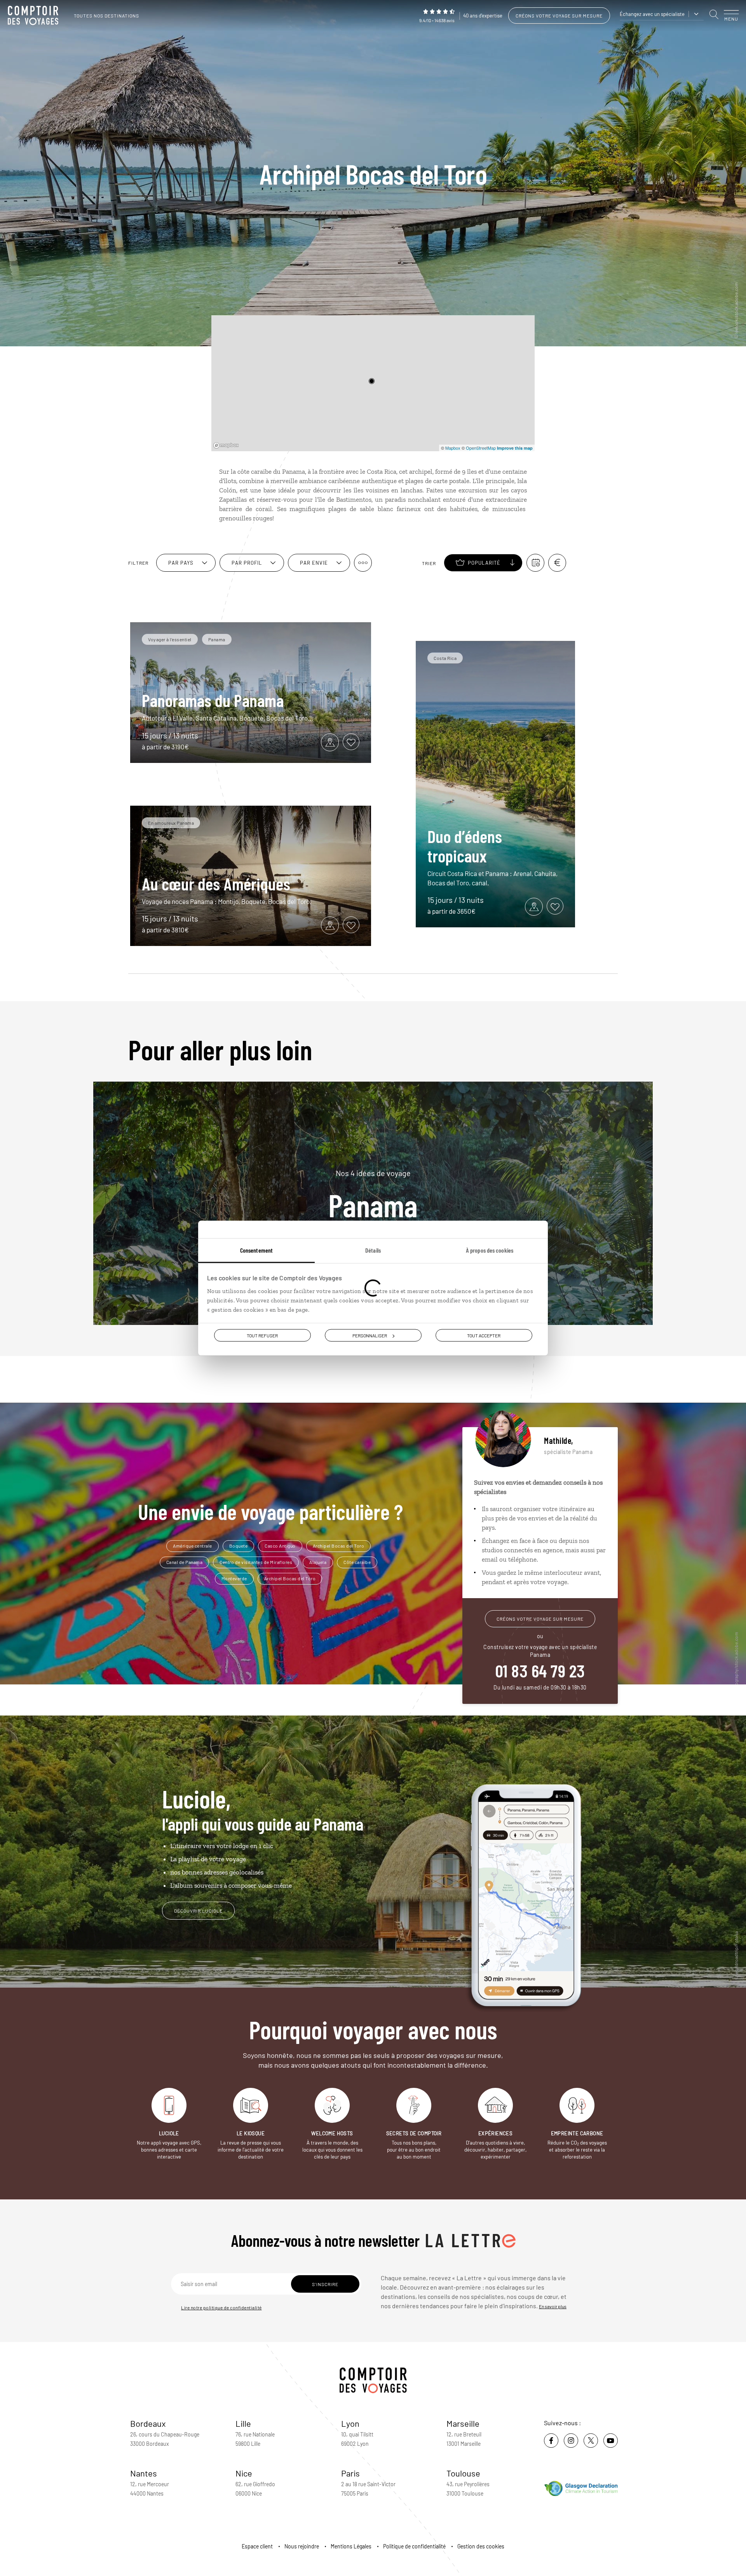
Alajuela (318, 1562)
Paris (350, 2473)
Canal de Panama (185, 1562)
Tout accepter (484, 1335)
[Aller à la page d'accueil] (35, 16)
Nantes (144, 2473)
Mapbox (453, 448)
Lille (243, 2423)
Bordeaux (148, 2423)
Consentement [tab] (256, 1250)
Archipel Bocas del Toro (339, 1546)
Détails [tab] (373, 1250)
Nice (244, 2473)
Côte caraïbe (357, 1562)
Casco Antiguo (280, 1546)
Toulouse (463, 2473)
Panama (373, 1194)
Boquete (239, 1546)
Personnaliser (370, 1335)
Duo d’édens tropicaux (465, 846)
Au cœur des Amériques (216, 883)
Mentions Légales (351, 2546)
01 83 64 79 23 (540, 1670)
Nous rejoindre (302, 2546)
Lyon (350, 2423)
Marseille (463, 2423)
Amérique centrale (193, 1546)
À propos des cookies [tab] (490, 1250)
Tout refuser (262, 1335)
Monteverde (234, 1578)
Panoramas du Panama (213, 700)
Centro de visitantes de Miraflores (256, 1562)
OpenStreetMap (481, 448)
